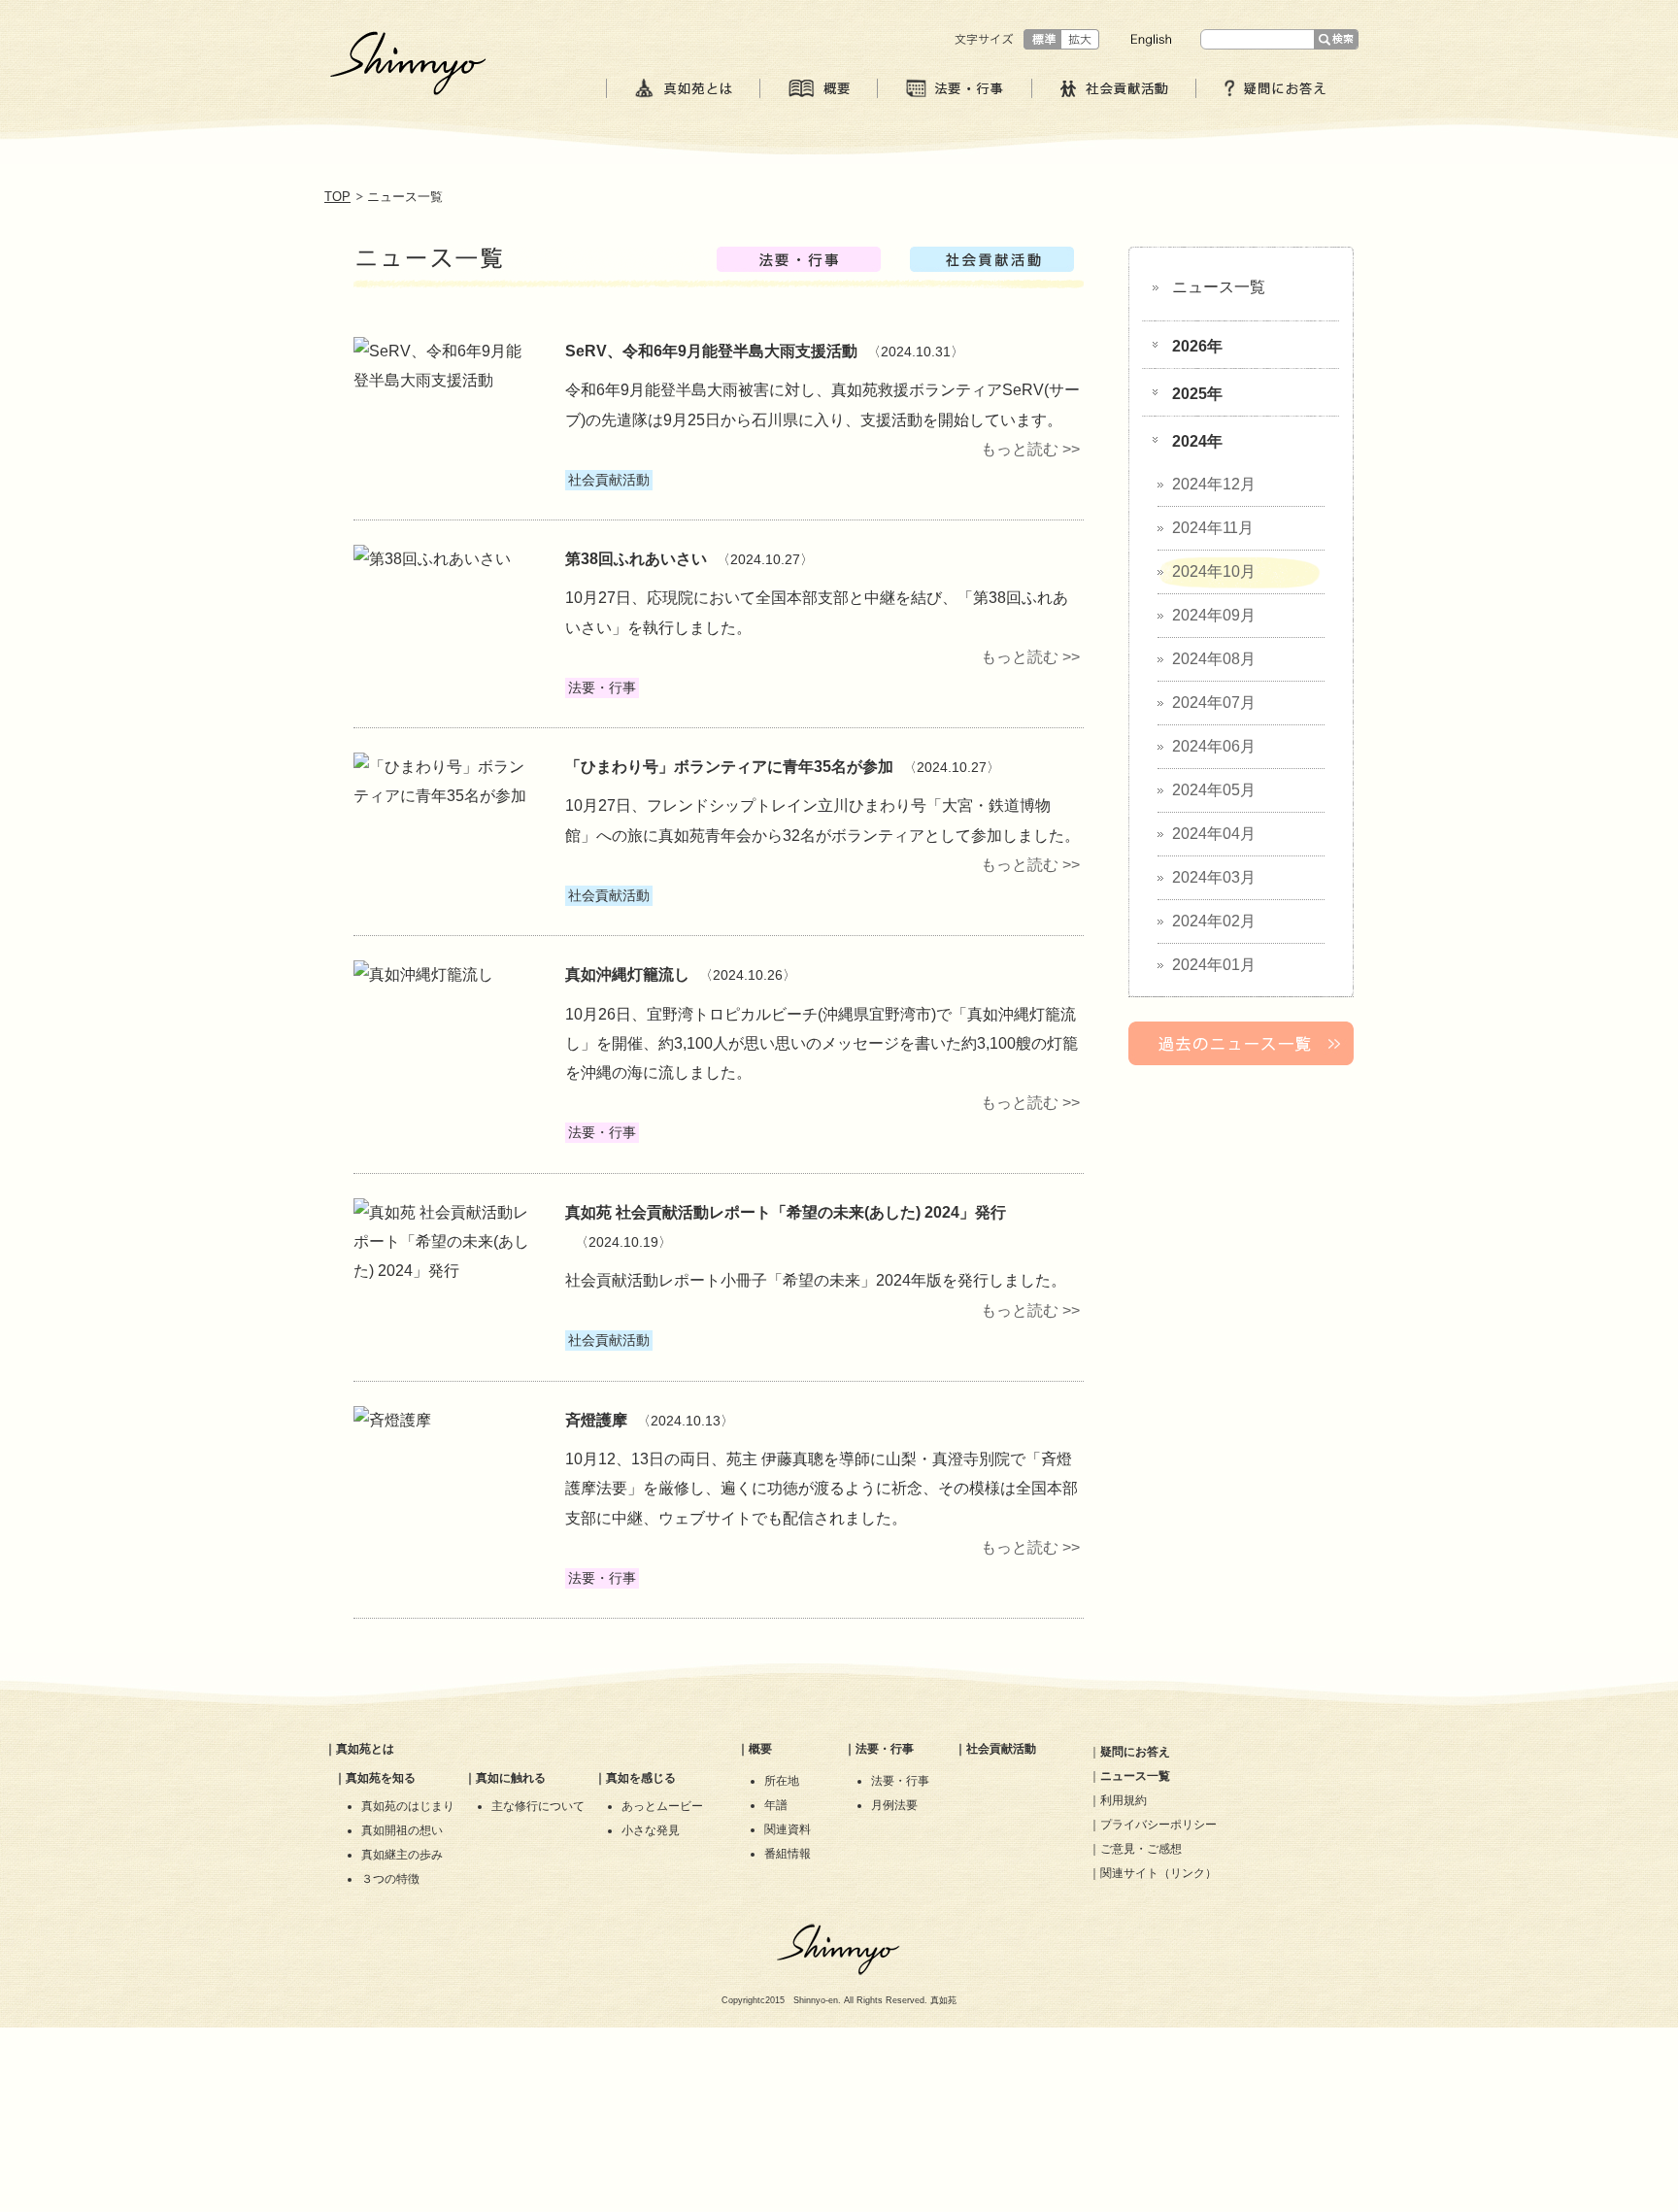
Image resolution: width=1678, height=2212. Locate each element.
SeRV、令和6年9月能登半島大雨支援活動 (711, 351)
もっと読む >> (1030, 449)
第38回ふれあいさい (636, 559)
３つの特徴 (390, 1879)
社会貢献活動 (1001, 1749)
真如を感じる (641, 1778)
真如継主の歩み (402, 1855)
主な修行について (538, 1806)
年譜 (776, 1805)
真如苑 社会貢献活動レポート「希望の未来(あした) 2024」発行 (786, 1212)
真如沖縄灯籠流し (627, 974)
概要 (760, 1749)
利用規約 (1124, 1800)
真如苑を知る (381, 1778)
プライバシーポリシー (1158, 1825)
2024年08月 (1214, 659)
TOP (337, 197)
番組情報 (788, 1854)
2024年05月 (1214, 790)
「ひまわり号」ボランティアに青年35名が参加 (729, 767)
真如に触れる (511, 1778)
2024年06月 (1214, 746)
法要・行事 (885, 1749)
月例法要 (894, 1805)
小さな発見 (651, 1830)
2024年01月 (1214, 965)
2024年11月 (1213, 528)
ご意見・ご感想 (1141, 1849)
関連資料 (788, 1829)
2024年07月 (1214, 703)
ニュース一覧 (1219, 287)
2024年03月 (1214, 877)
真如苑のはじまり (408, 1806)
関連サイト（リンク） (1158, 1873)
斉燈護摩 (596, 1420)
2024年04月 (1214, 834)
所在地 (782, 1781)
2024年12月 (1214, 484)
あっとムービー (662, 1806)
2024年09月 (1214, 615)
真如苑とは (365, 1749)
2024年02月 (1214, 921)
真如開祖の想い (402, 1830)
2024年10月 (1214, 571)
